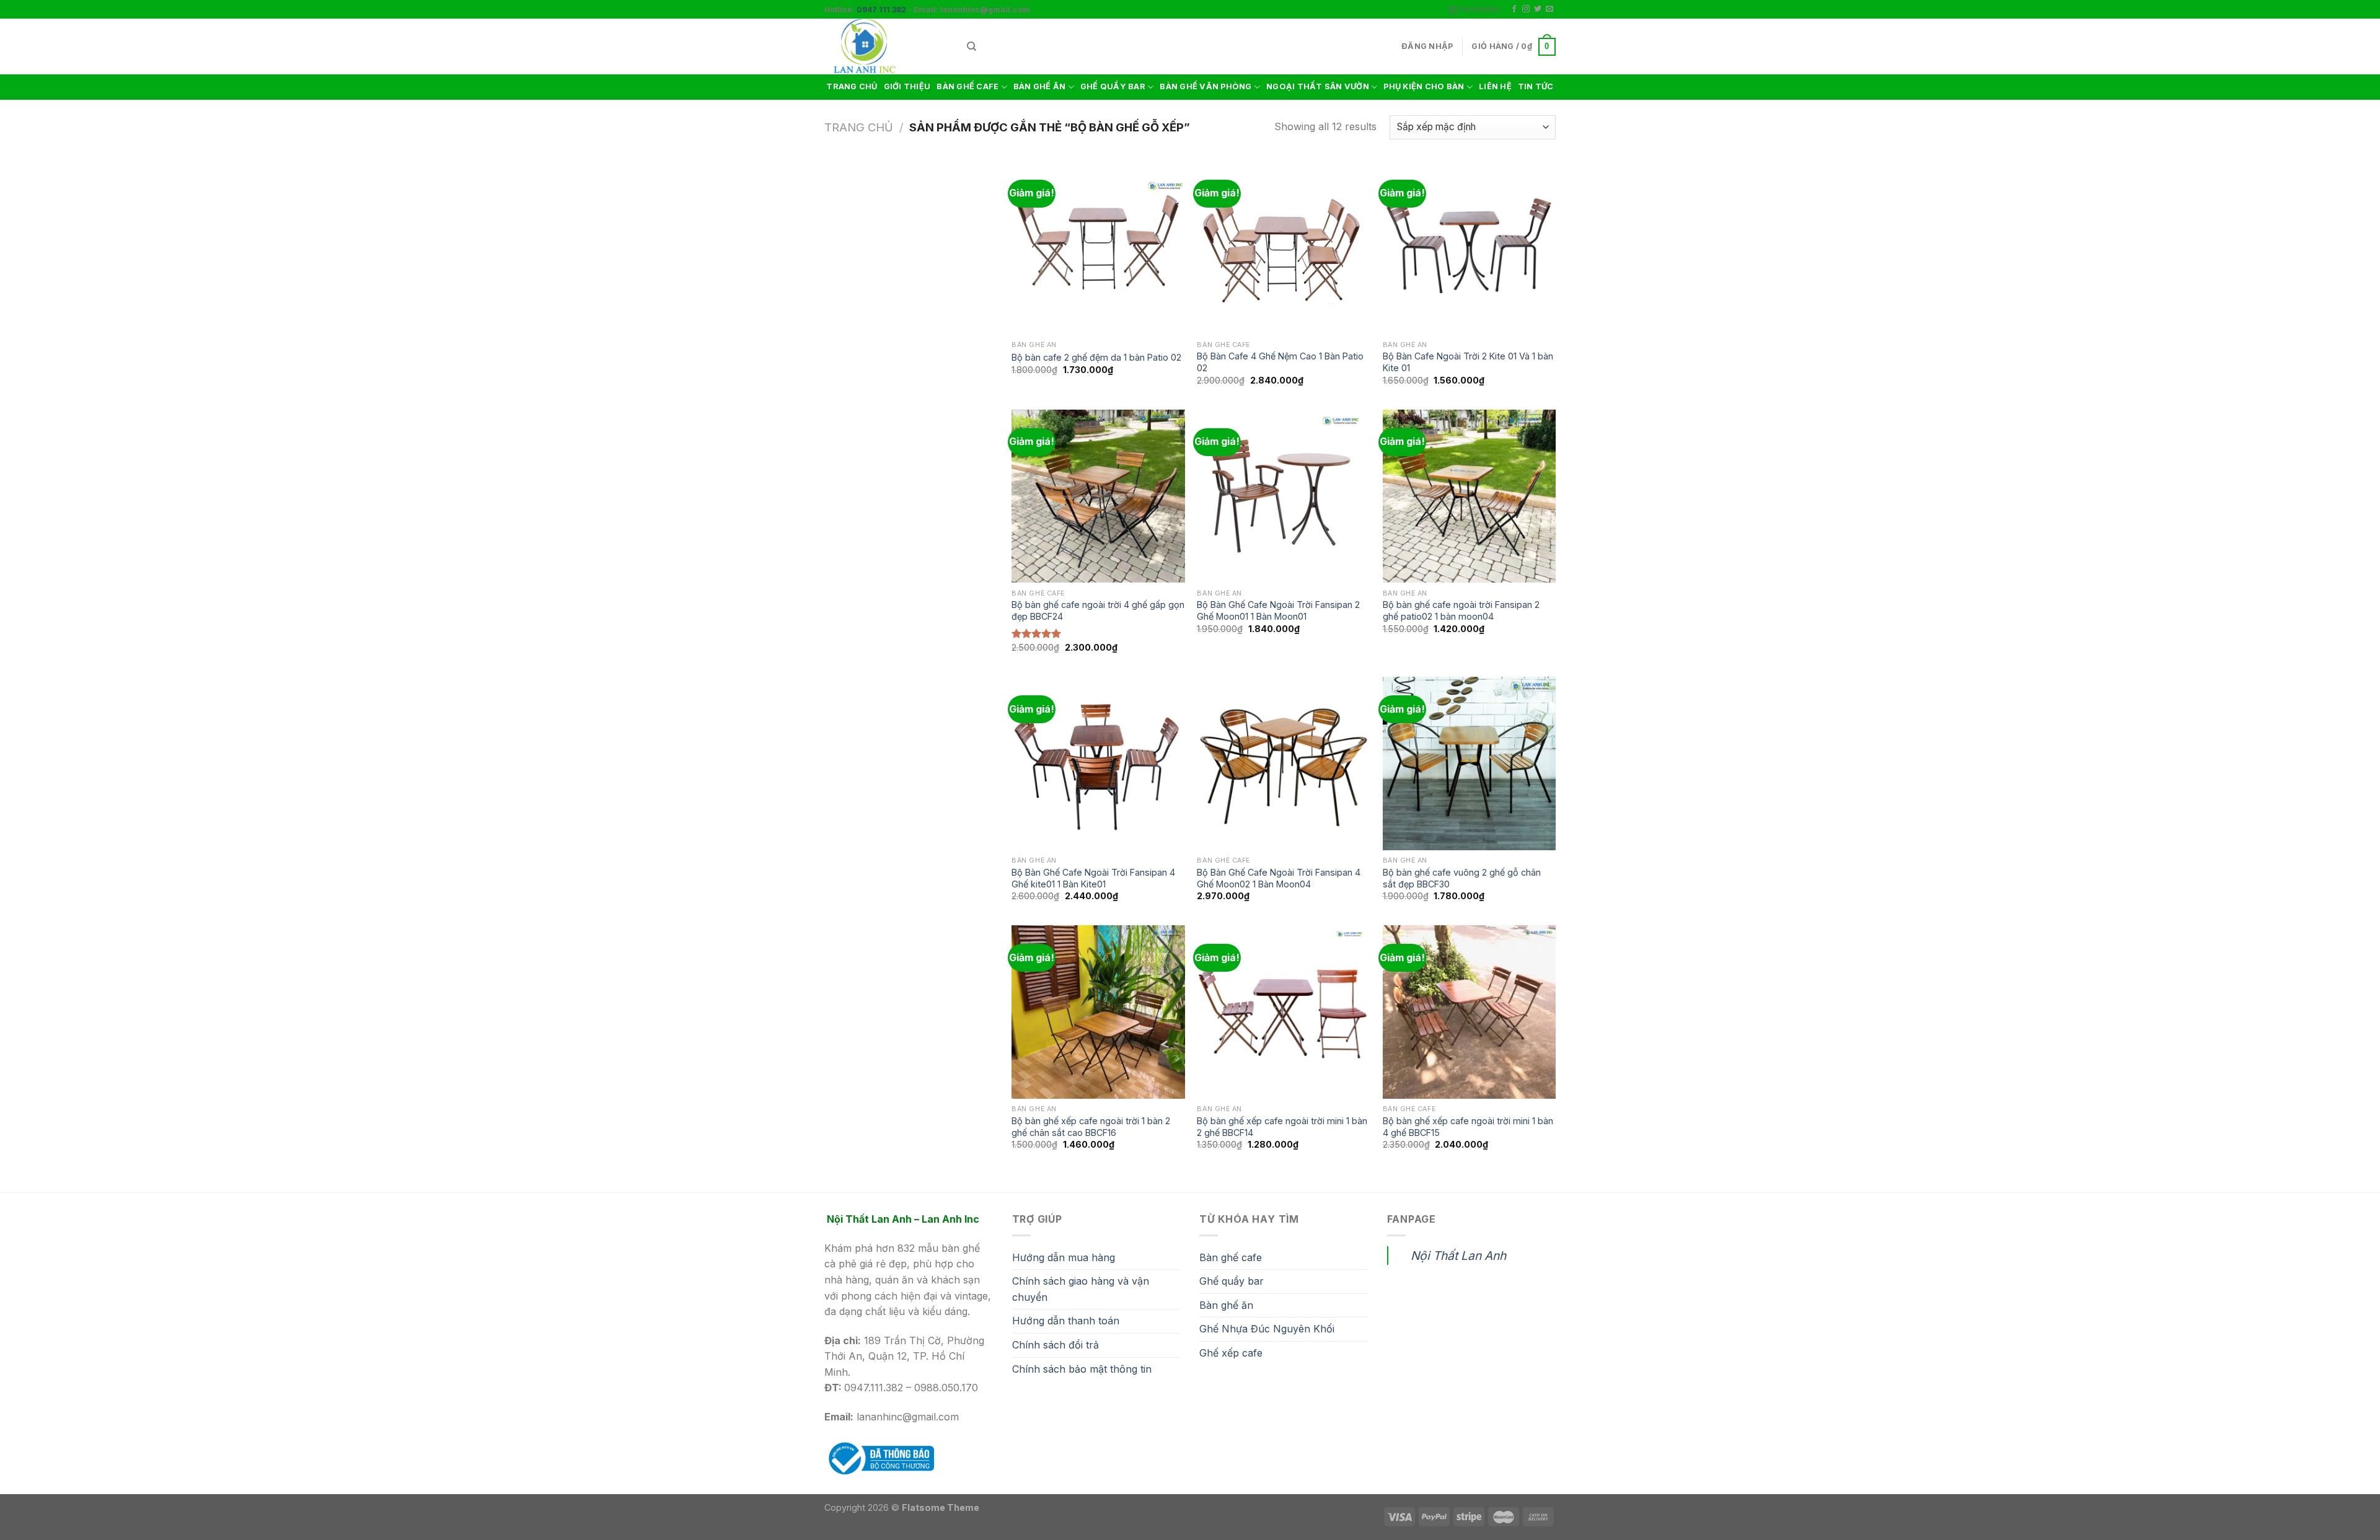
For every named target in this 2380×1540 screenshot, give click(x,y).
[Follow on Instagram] (1526, 9)
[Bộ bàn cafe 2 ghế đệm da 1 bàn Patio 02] (1098, 248)
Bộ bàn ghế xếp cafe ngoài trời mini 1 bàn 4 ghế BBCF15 (1468, 1127)
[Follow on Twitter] (1538, 9)
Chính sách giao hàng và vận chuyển (1081, 1289)
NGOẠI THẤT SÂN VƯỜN (1318, 86)
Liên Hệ (1495, 86)
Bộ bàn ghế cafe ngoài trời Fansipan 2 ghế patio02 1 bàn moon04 (1461, 610)
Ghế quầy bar (1232, 1281)
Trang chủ (852, 86)
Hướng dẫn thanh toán (1066, 1321)
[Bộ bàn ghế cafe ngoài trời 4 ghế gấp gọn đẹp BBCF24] (1098, 496)
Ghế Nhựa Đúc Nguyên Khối (1267, 1329)
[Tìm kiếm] (972, 46)
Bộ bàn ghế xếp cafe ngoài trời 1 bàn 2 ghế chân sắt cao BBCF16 (1091, 1127)
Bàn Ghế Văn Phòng (1205, 86)
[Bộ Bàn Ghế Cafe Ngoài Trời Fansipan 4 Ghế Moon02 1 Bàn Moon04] (1284, 763)
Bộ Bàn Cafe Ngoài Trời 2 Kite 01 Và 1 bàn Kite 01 (1468, 362)
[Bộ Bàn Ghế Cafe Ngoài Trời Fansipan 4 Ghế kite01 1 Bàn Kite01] (1098, 763)
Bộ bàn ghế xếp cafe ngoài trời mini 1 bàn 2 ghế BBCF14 (1282, 1127)
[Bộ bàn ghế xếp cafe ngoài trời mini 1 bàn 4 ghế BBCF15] (1470, 1012)
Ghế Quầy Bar (1113, 86)
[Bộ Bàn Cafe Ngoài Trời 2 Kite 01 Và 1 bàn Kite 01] (1470, 248)
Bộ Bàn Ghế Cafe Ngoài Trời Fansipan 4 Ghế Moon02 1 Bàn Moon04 (1279, 878)
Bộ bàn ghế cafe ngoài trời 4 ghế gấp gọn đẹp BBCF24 (1098, 610)
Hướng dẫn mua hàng (1064, 1257)
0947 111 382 (881, 10)
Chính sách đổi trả (1056, 1345)
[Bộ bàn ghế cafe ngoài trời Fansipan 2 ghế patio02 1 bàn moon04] (1470, 496)
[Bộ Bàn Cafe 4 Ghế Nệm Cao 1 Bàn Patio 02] (1284, 248)
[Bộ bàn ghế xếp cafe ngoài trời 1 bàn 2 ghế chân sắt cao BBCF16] (1098, 1012)
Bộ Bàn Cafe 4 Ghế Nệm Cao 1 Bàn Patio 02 (1280, 362)
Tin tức (1536, 86)
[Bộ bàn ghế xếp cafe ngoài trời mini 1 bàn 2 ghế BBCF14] (1284, 1012)
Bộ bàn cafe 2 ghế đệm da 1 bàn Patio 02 (1096, 357)
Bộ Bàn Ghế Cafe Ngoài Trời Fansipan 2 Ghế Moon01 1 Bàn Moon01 (1278, 610)
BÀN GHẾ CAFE (967, 86)
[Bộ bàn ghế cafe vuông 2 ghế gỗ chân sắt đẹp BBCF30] (1470, 763)
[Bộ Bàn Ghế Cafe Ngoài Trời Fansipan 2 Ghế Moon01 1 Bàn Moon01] (1284, 496)
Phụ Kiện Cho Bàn (1424, 86)
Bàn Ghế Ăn (1040, 86)
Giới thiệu (907, 86)
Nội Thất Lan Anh (1458, 1256)
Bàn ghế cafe (1231, 1257)
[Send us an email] (1549, 9)
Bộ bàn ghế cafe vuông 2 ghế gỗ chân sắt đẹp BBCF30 (1462, 878)
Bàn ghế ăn (1226, 1305)
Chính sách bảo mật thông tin (1082, 1369)
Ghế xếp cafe (1231, 1353)
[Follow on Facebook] (1514, 9)
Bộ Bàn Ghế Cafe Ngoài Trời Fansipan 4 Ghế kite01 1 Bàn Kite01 (1093, 878)
